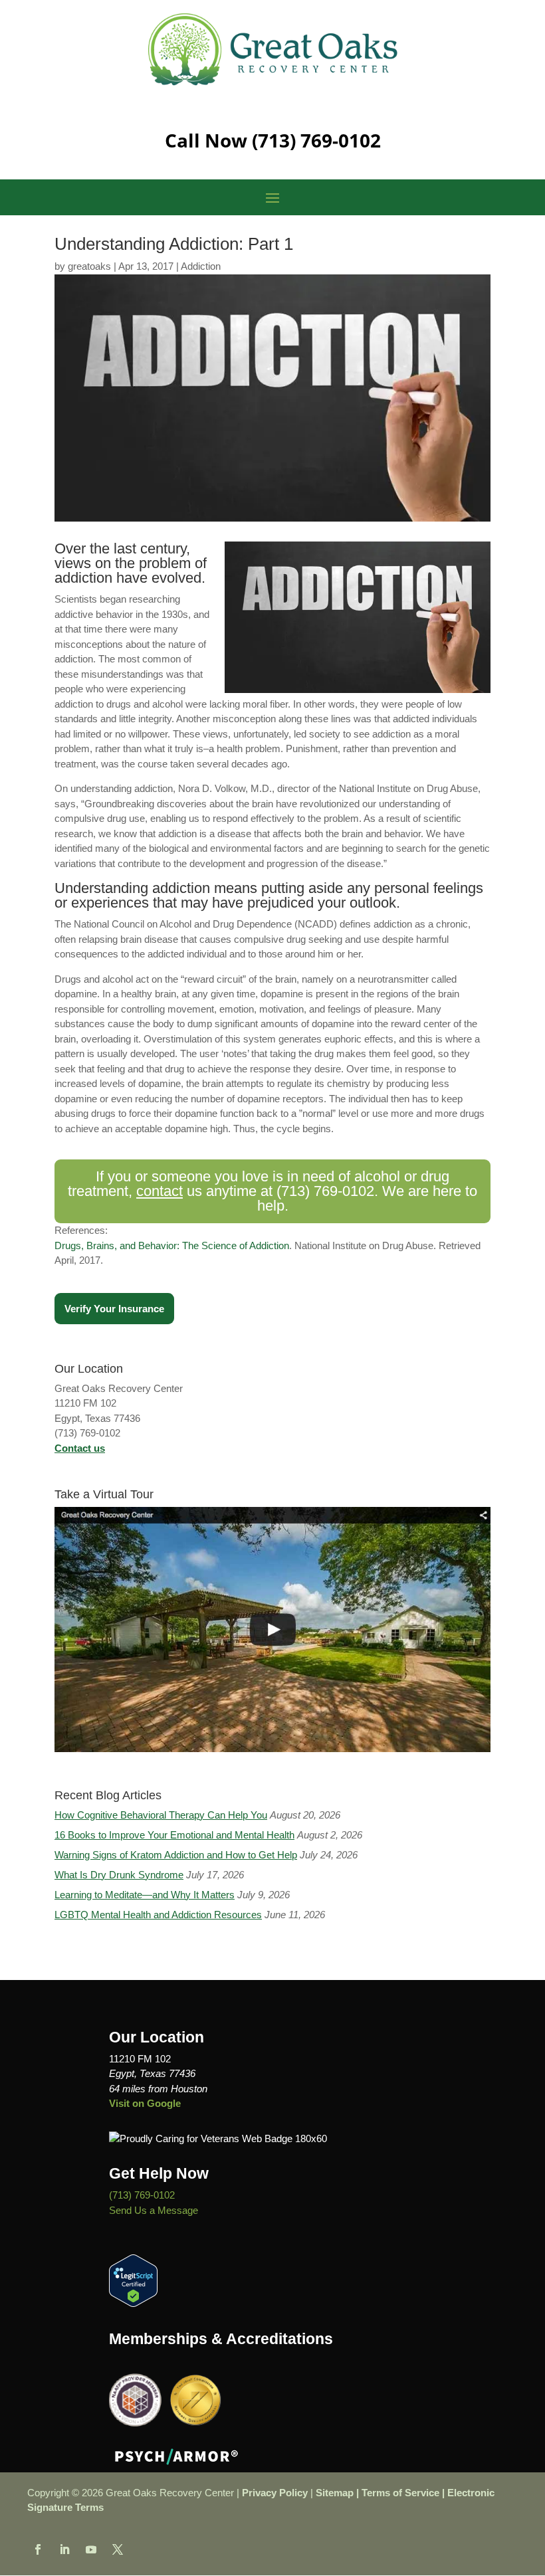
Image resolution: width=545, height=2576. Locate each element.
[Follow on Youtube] (91, 2549)
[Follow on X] (118, 2549)
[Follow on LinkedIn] (64, 2549)
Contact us (80, 1448)
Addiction (201, 266)
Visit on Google (145, 2103)
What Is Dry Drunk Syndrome (119, 1875)
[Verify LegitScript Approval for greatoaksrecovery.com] (133, 2303)
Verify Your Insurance (114, 1309)
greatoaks (89, 266)
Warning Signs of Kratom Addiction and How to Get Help (176, 1855)
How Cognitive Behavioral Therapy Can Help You (161, 1815)
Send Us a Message (154, 2210)
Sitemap (335, 2493)
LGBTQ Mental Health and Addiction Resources (158, 1915)
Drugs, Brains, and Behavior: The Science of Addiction (172, 1245)
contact (160, 1191)
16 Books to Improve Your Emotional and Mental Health (174, 1835)
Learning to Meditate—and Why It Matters (145, 1895)
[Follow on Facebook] (38, 2549)
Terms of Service (400, 2493)
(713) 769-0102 (316, 140)
